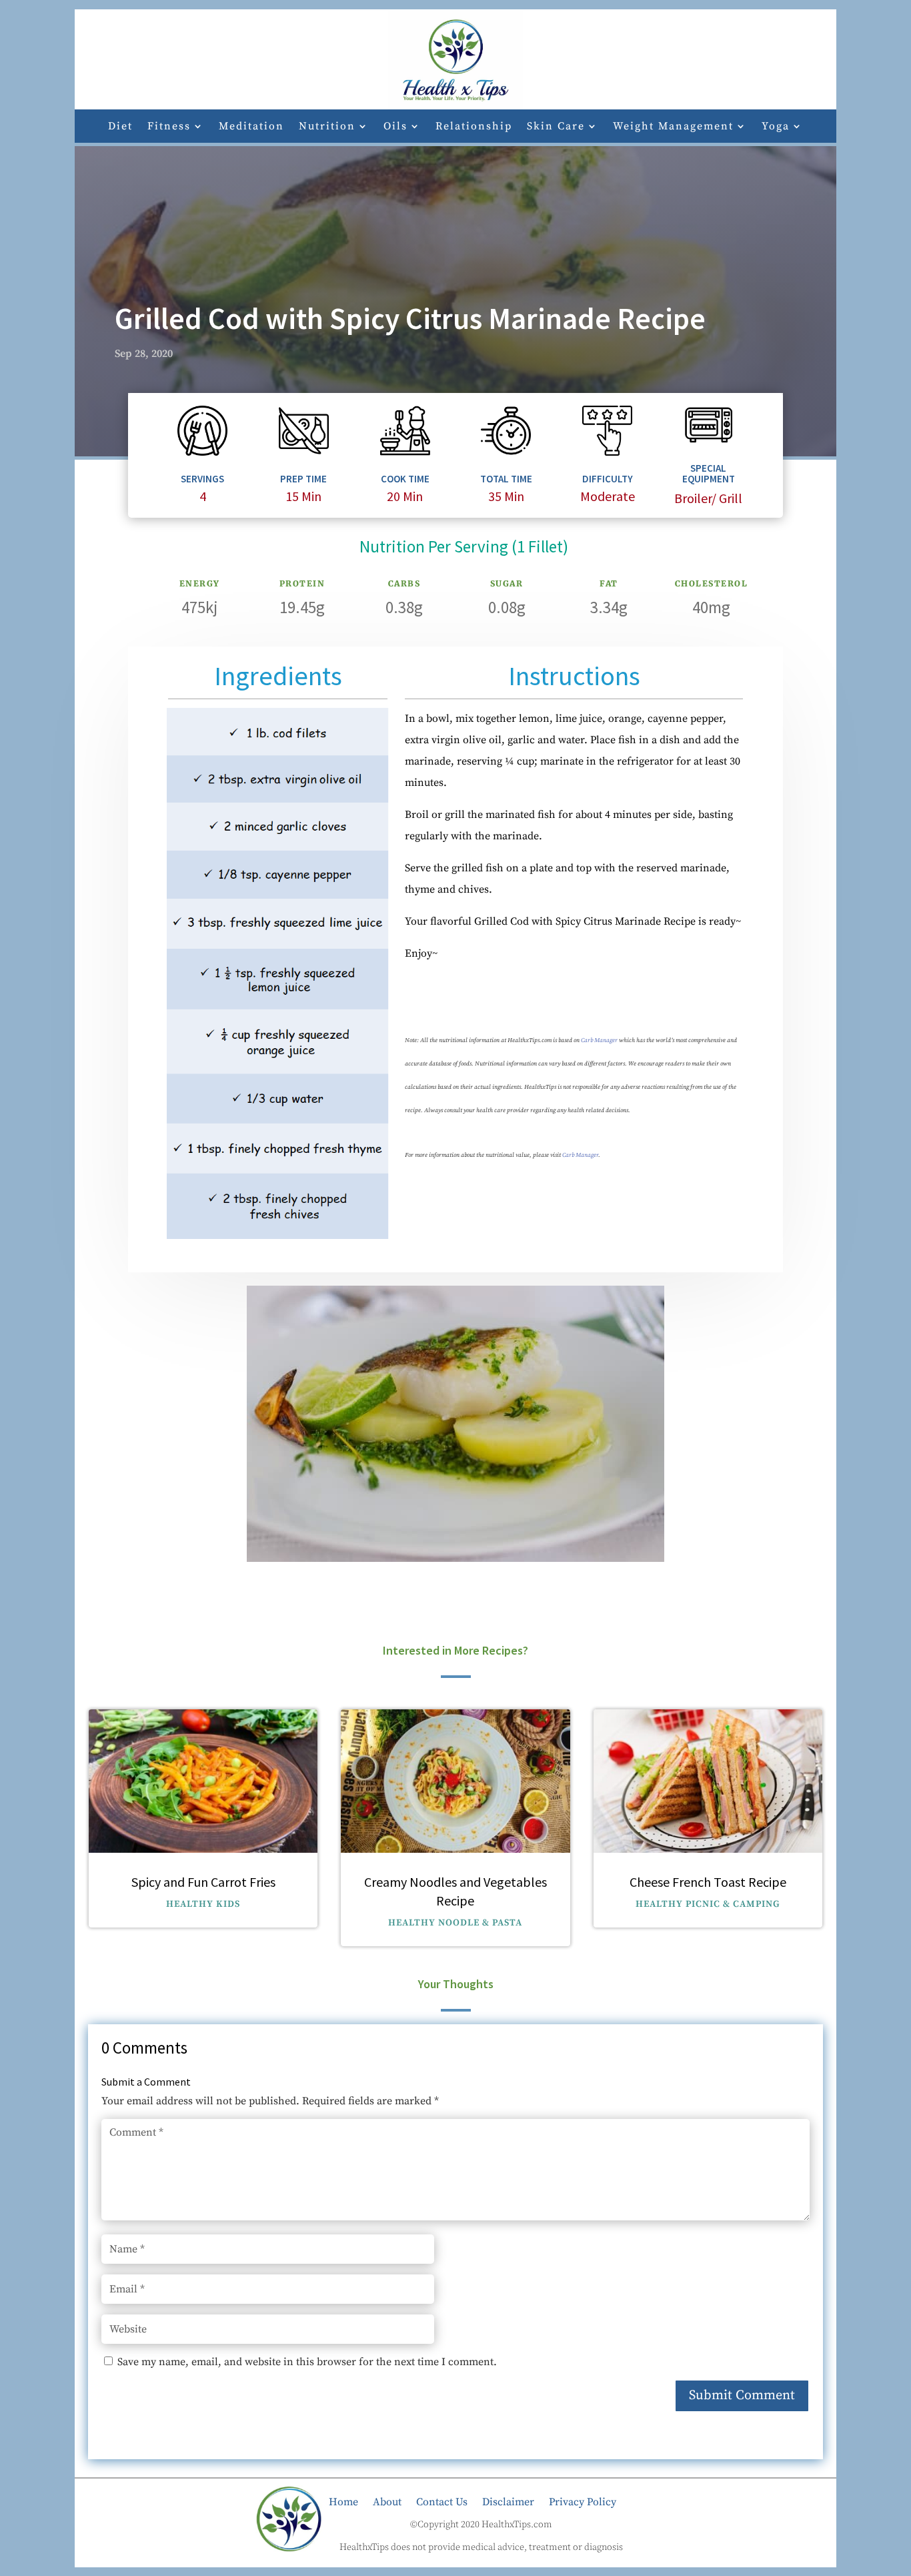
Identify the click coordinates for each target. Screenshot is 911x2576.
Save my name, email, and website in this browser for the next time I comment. (307, 2362)
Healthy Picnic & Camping (708, 1904)
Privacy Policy (583, 2501)
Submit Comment (742, 2396)
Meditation (251, 127)
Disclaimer (508, 2501)
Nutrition (327, 127)
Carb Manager (599, 1040)
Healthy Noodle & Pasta (455, 1923)
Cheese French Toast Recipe (708, 1882)
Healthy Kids (203, 1904)
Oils (395, 127)
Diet (120, 127)
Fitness (169, 127)
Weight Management (673, 127)
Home (343, 2501)
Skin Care (556, 127)
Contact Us (442, 2501)
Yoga (776, 127)
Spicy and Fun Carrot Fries (203, 1882)
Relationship (474, 127)
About (387, 2501)
